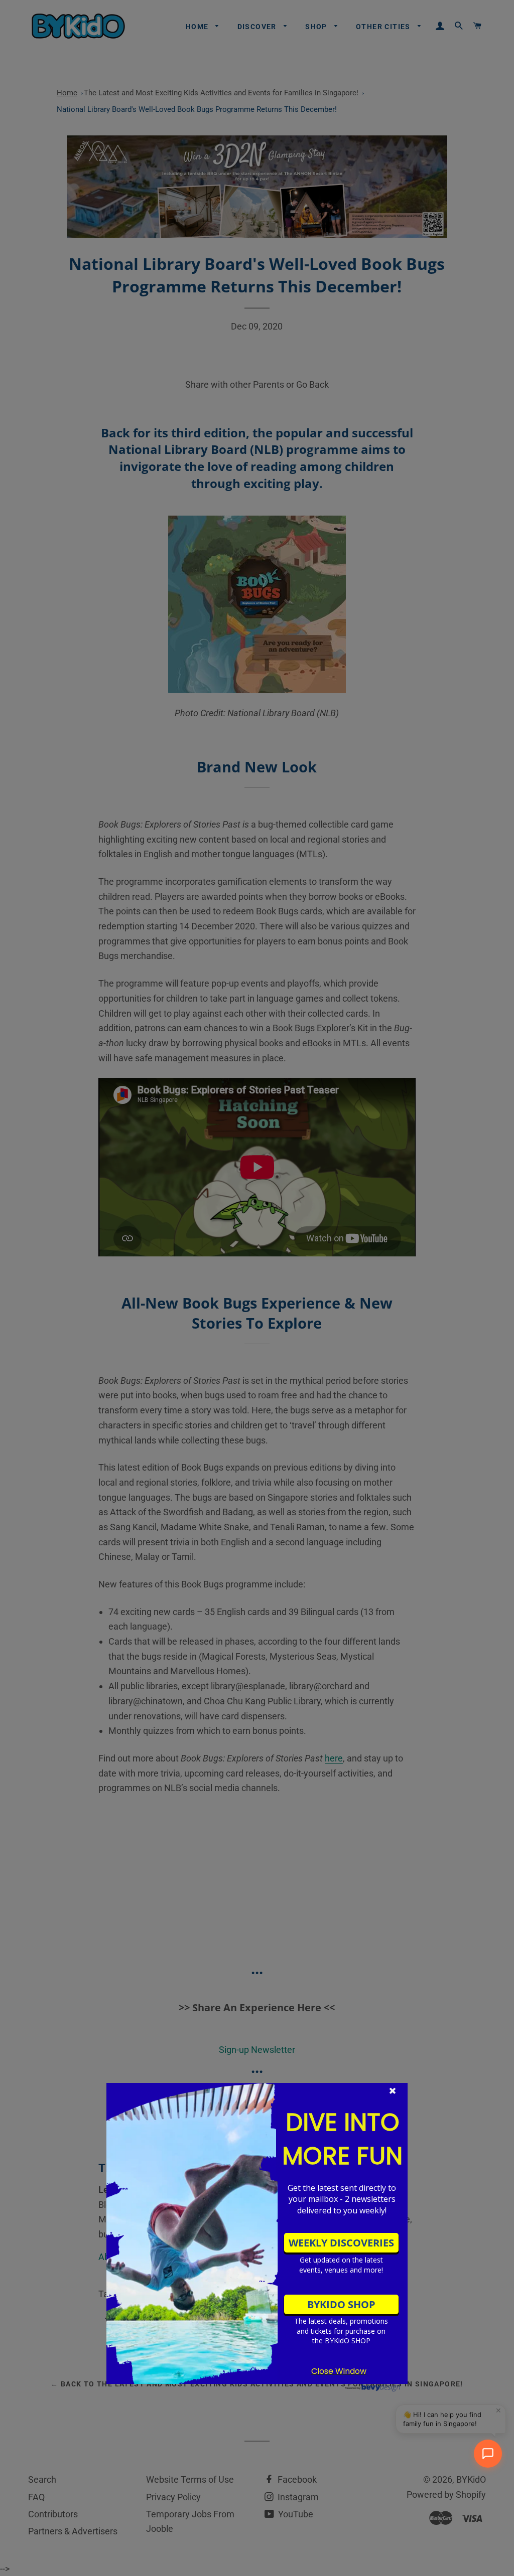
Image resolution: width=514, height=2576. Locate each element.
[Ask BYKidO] (488, 2454)
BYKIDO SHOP (341, 2304)
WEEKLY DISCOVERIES (341, 2243)
